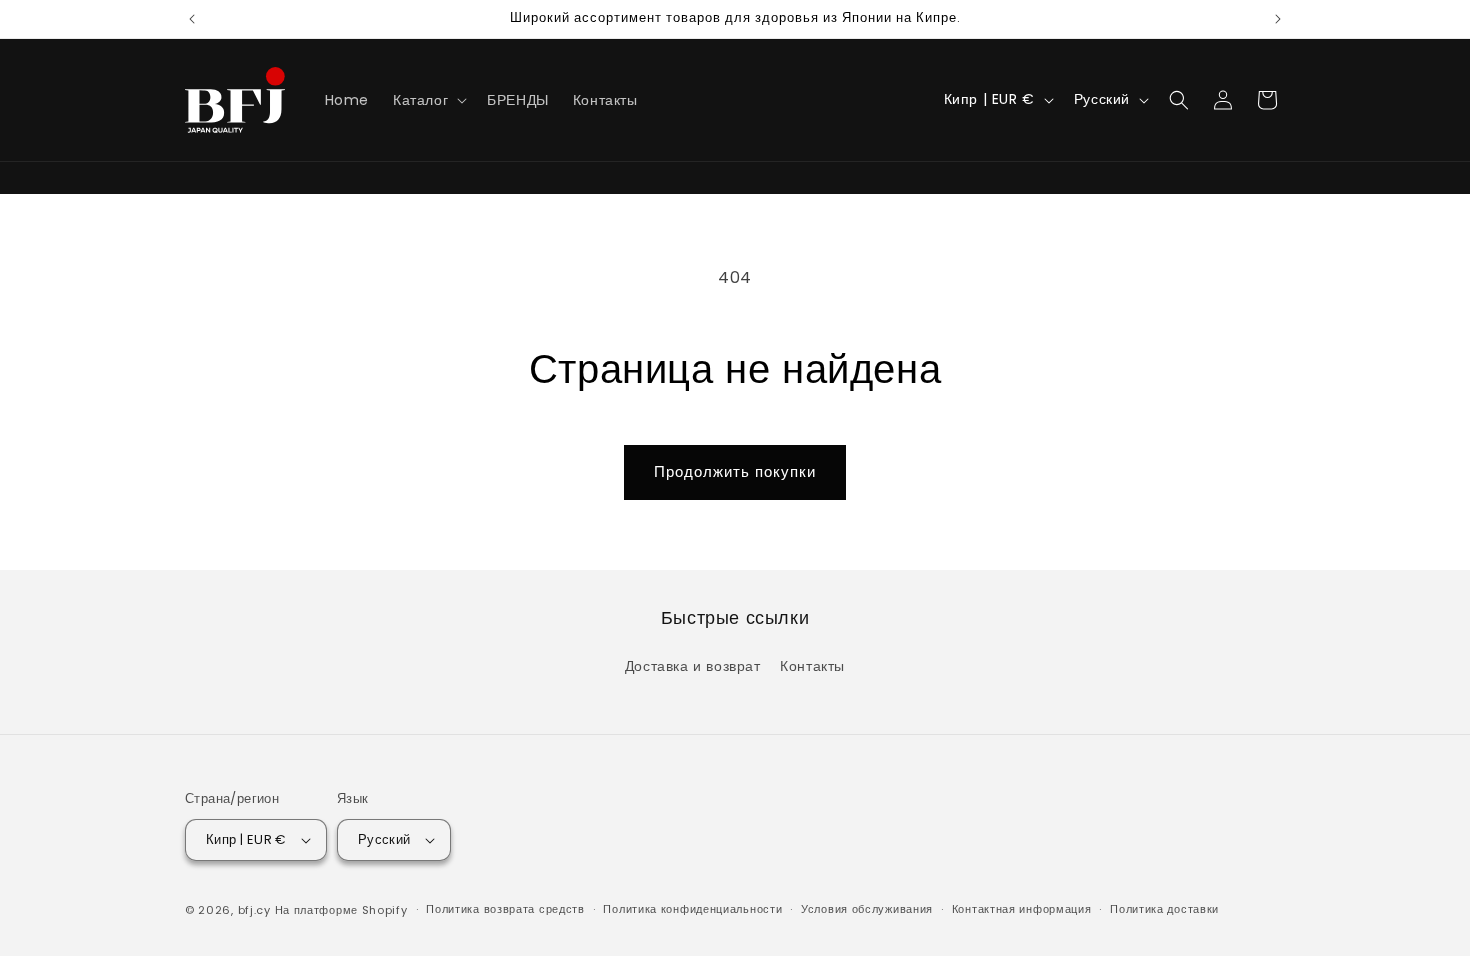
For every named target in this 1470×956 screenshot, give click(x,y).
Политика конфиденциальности (692, 909)
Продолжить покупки (735, 471)
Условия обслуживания (867, 909)
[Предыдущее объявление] (192, 19)
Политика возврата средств (505, 909)
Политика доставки (1164, 909)
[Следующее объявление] (1278, 19)
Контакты (812, 666)
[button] (428, 100)
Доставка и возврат (693, 666)
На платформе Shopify (341, 910)
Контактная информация (1022, 909)
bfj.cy (254, 910)
